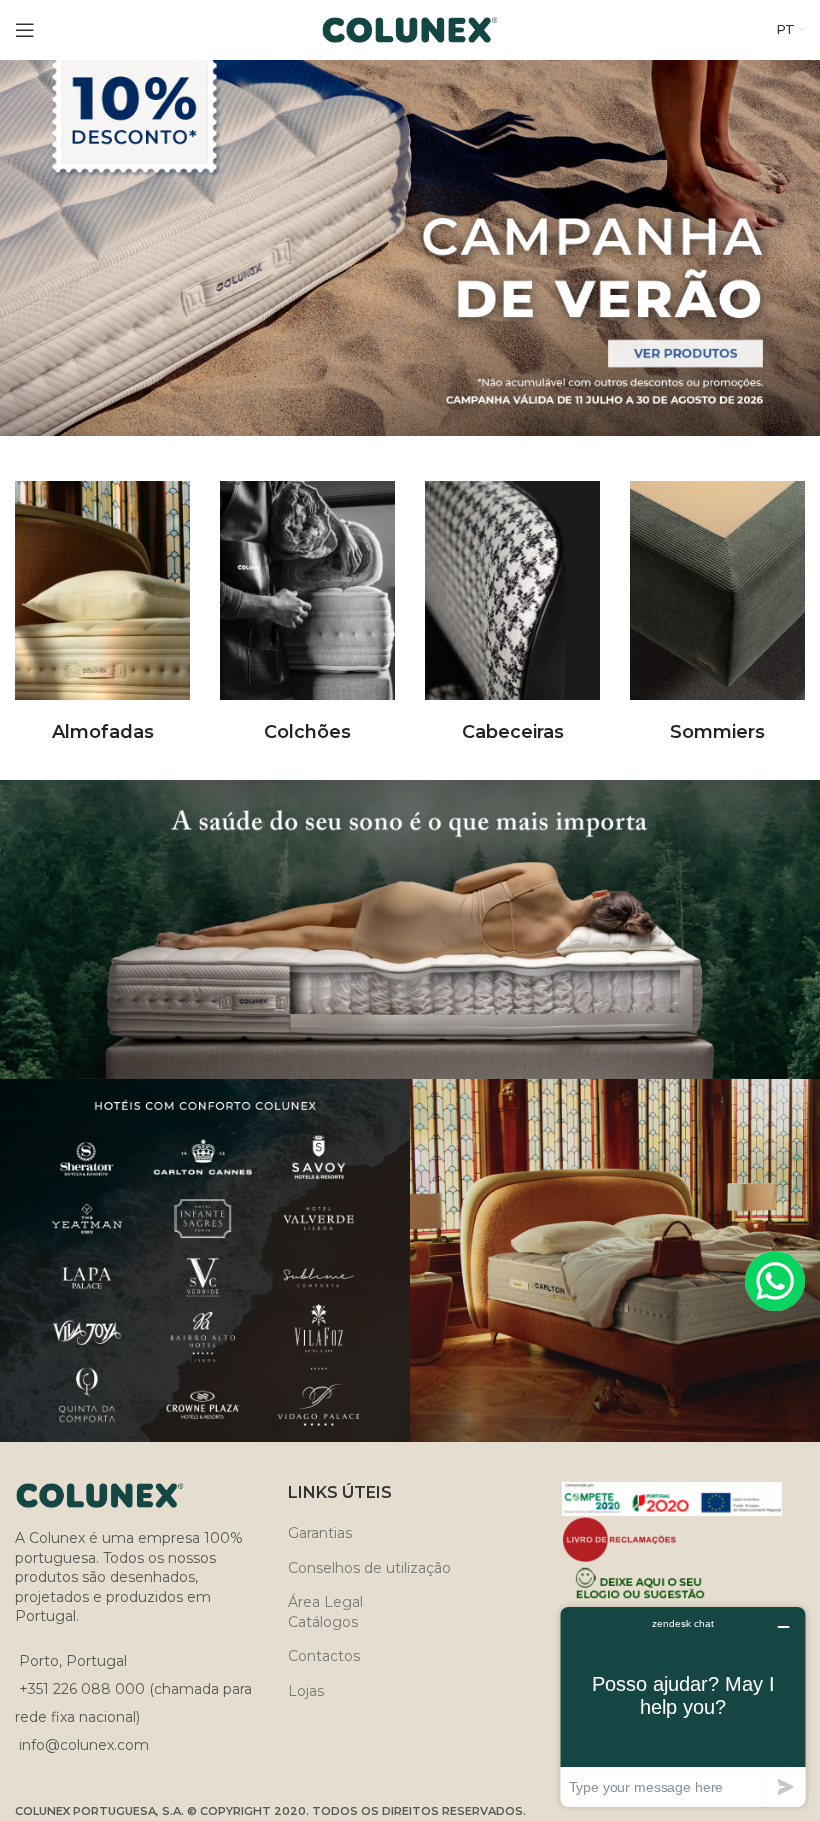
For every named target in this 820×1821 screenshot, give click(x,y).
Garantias (320, 1533)
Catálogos (323, 1622)
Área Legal (325, 1602)
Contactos (324, 1656)
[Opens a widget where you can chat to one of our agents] (683, 1706)
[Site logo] (410, 29)
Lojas (306, 1691)
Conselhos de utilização (369, 1568)
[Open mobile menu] (25, 30)
